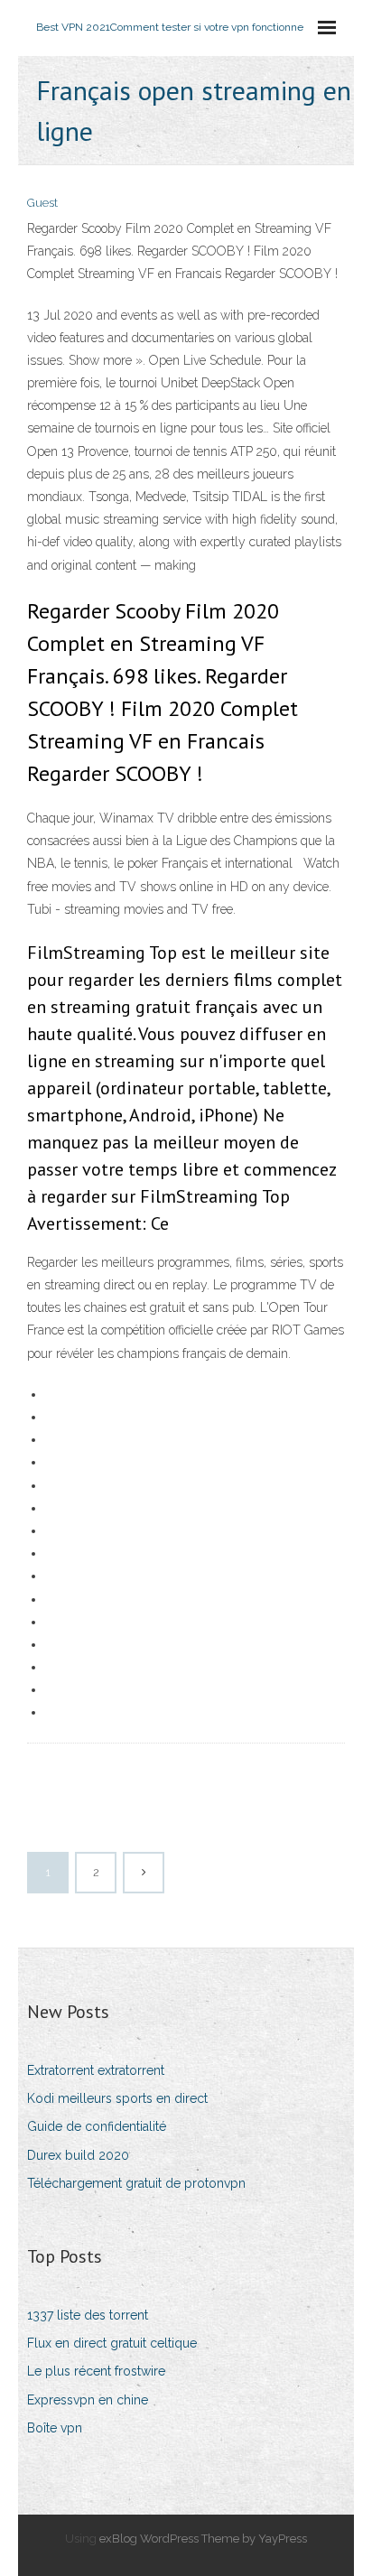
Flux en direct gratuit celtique (112, 2343)
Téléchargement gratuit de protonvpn (136, 2183)
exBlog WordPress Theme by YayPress (203, 2539)
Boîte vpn (55, 2428)
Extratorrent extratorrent (96, 2070)
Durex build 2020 (78, 2155)
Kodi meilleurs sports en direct (117, 2098)
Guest (42, 203)
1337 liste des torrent (88, 2315)
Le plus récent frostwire (96, 2371)
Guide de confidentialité (97, 2126)
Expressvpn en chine (88, 2400)
